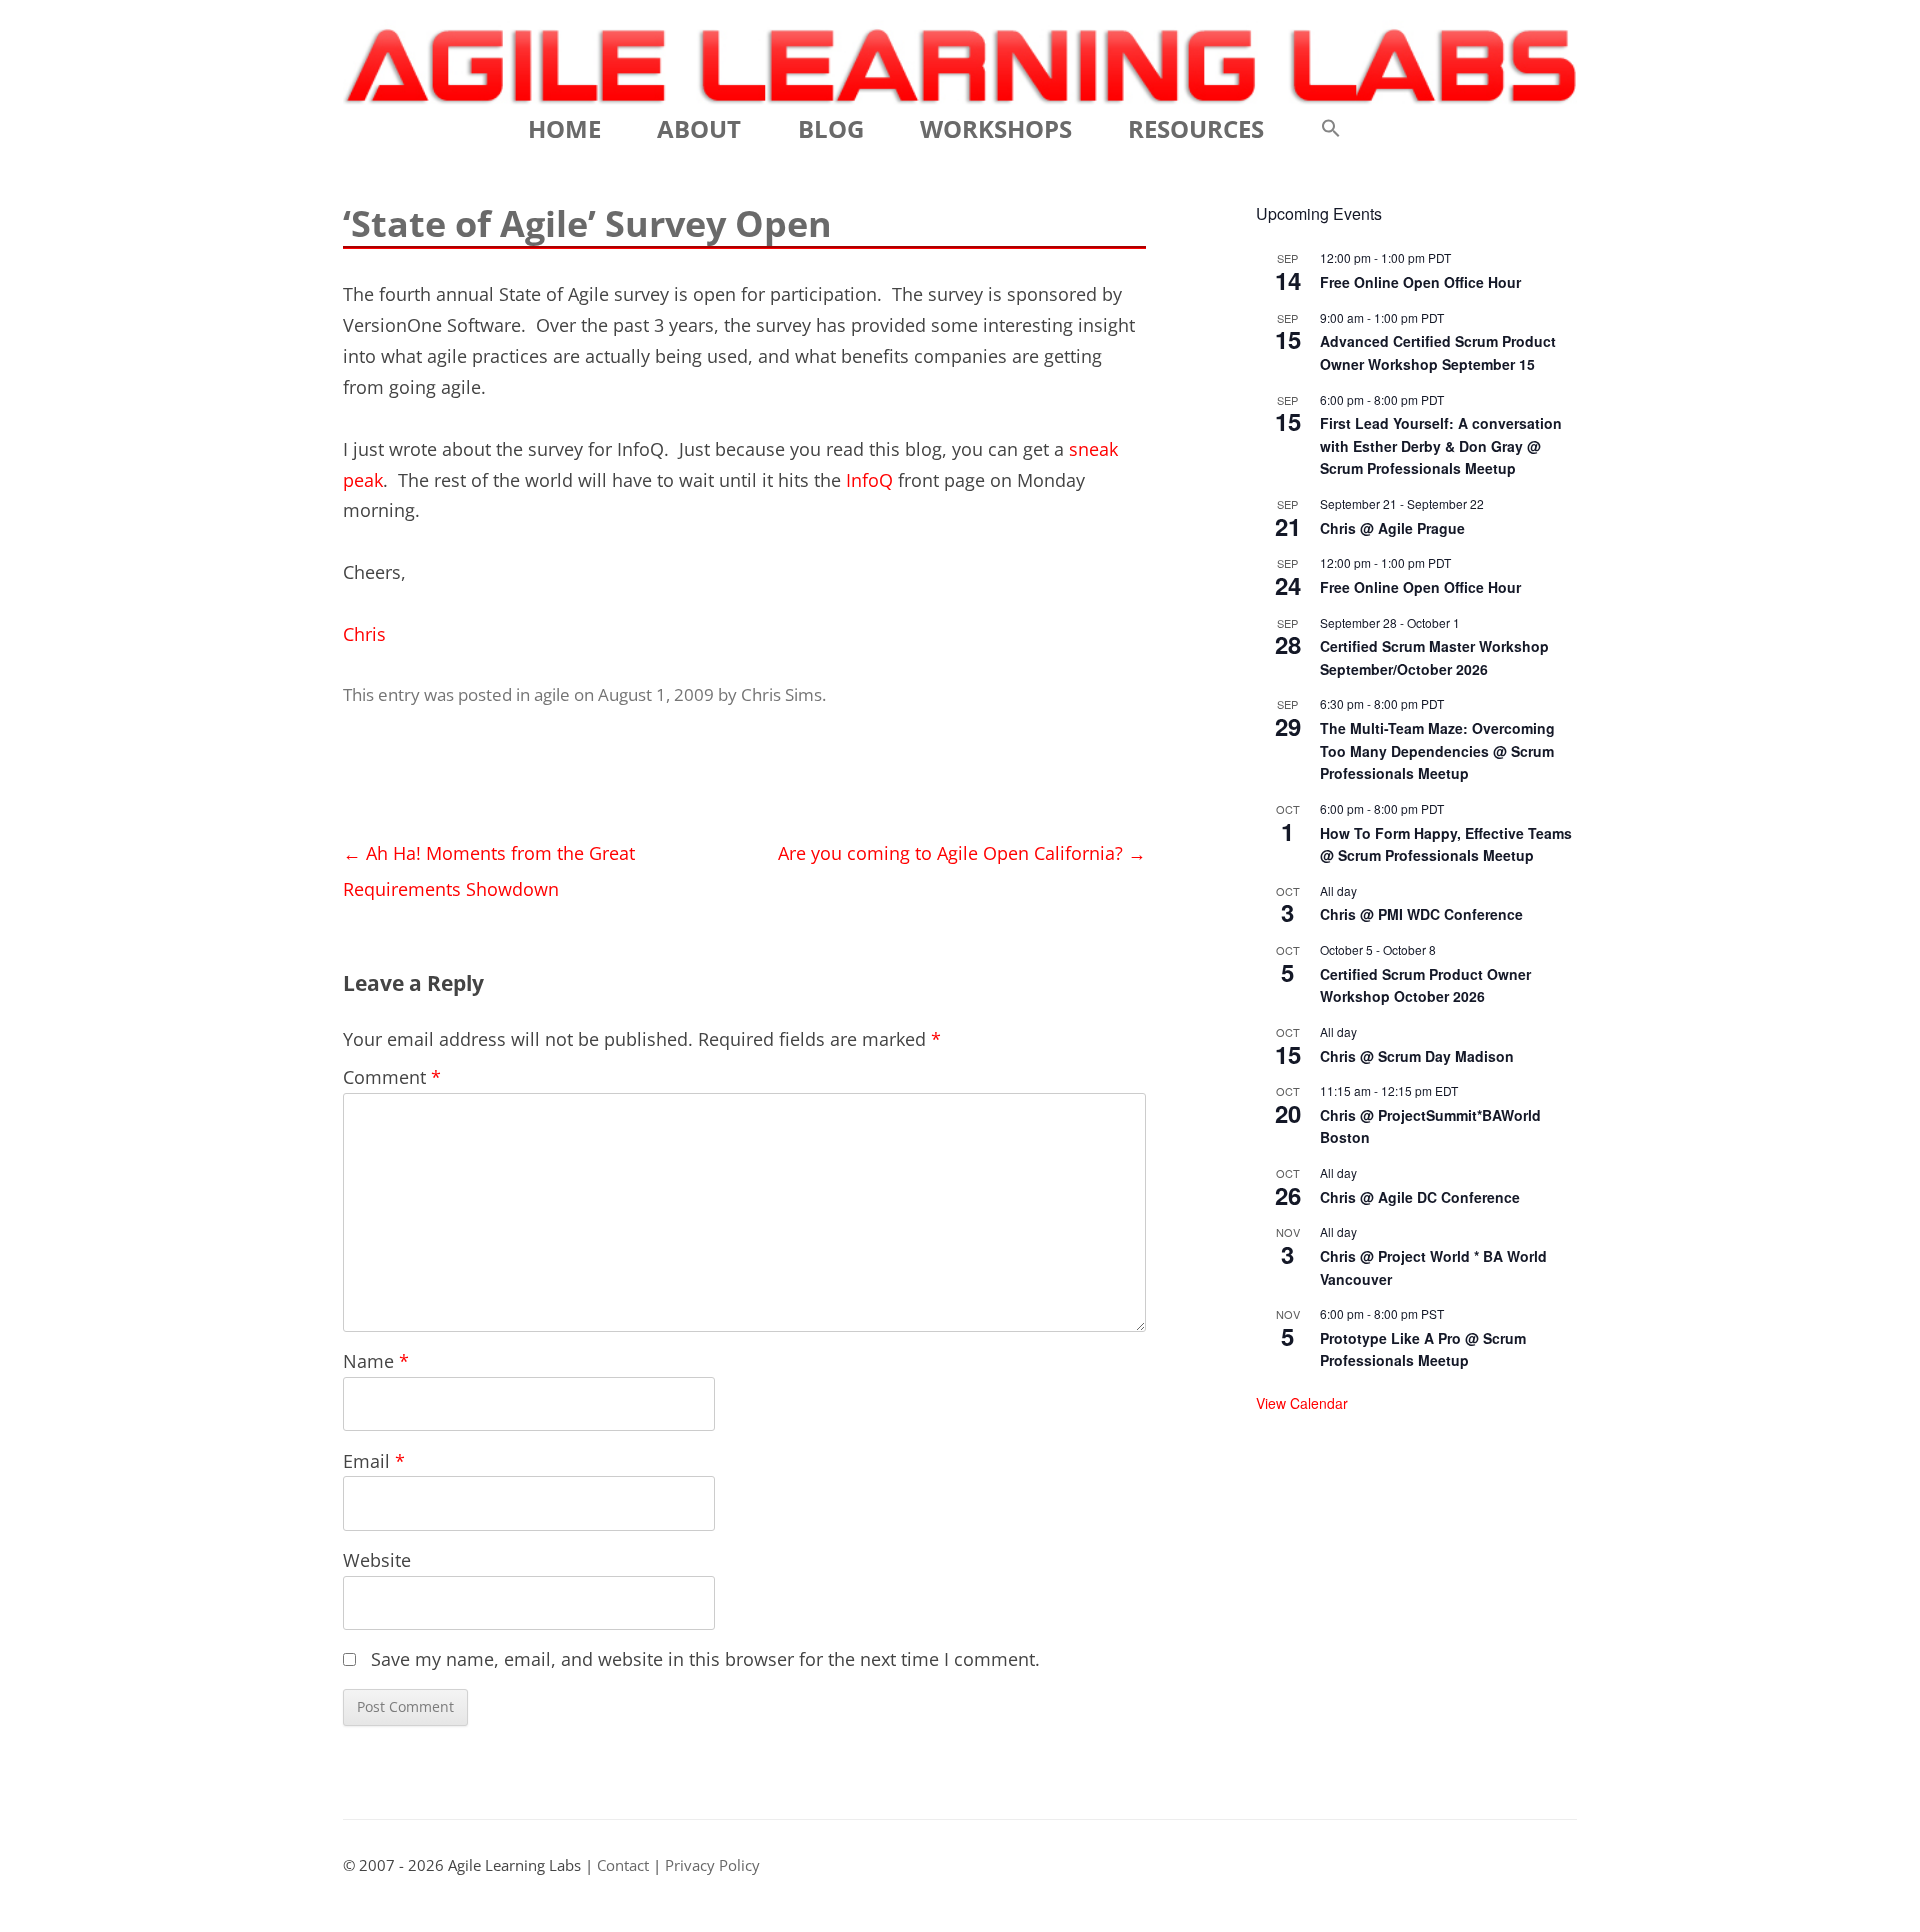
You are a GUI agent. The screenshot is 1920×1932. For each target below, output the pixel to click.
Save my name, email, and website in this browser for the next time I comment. (705, 1659)
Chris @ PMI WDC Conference (1421, 914)
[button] (1331, 129)
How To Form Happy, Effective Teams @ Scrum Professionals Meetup (1446, 844)
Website (377, 1560)
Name (376, 1361)
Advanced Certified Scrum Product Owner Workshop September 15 (1438, 352)
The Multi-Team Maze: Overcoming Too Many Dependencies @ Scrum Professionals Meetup (1437, 750)
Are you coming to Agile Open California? (962, 853)
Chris (364, 634)
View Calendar (1302, 1403)
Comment (392, 1077)
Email (374, 1461)
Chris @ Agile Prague (1392, 528)
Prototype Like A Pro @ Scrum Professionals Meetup (1423, 1349)
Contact (623, 1865)
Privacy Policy (712, 1865)
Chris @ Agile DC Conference (1420, 1197)
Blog (831, 128)
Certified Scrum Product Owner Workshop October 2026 (1425, 985)
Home (564, 128)
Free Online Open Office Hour (1420, 282)
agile (552, 694)
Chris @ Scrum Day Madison (1417, 1056)
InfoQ (869, 480)
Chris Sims (781, 694)
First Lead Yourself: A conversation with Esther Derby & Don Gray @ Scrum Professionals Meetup (1441, 445)
